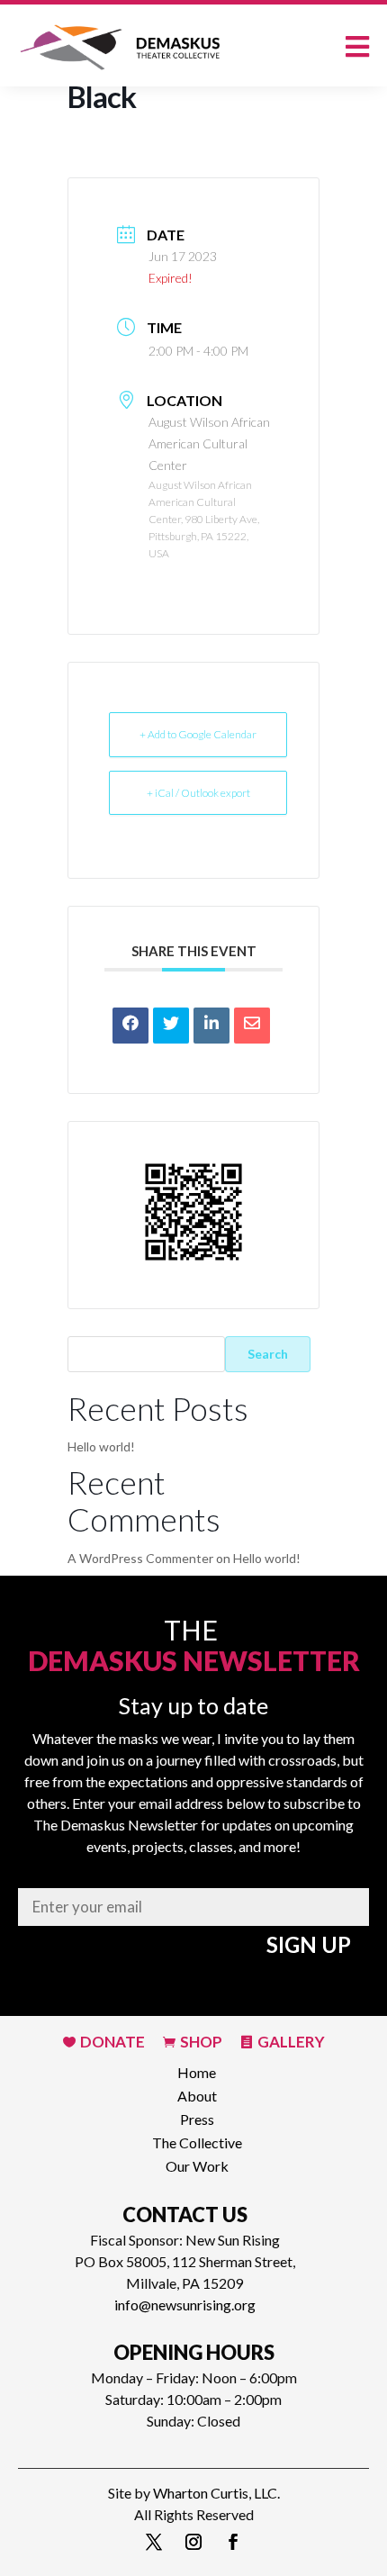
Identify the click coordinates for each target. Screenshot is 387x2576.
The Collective (197, 2141)
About (197, 2094)
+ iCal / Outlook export (198, 793)
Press (197, 2117)
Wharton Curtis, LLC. (216, 2493)
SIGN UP (309, 1944)
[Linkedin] (211, 1026)
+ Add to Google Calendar (198, 734)
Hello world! (101, 1446)
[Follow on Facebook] (233, 2542)
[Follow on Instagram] (193, 2542)
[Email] (252, 1026)
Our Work (197, 2164)
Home (197, 2070)
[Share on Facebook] (130, 1026)
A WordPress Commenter (140, 1558)
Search (268, 1354)
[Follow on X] (154, 2542)
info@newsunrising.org (185, 2305)
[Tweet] (171, 1026)
